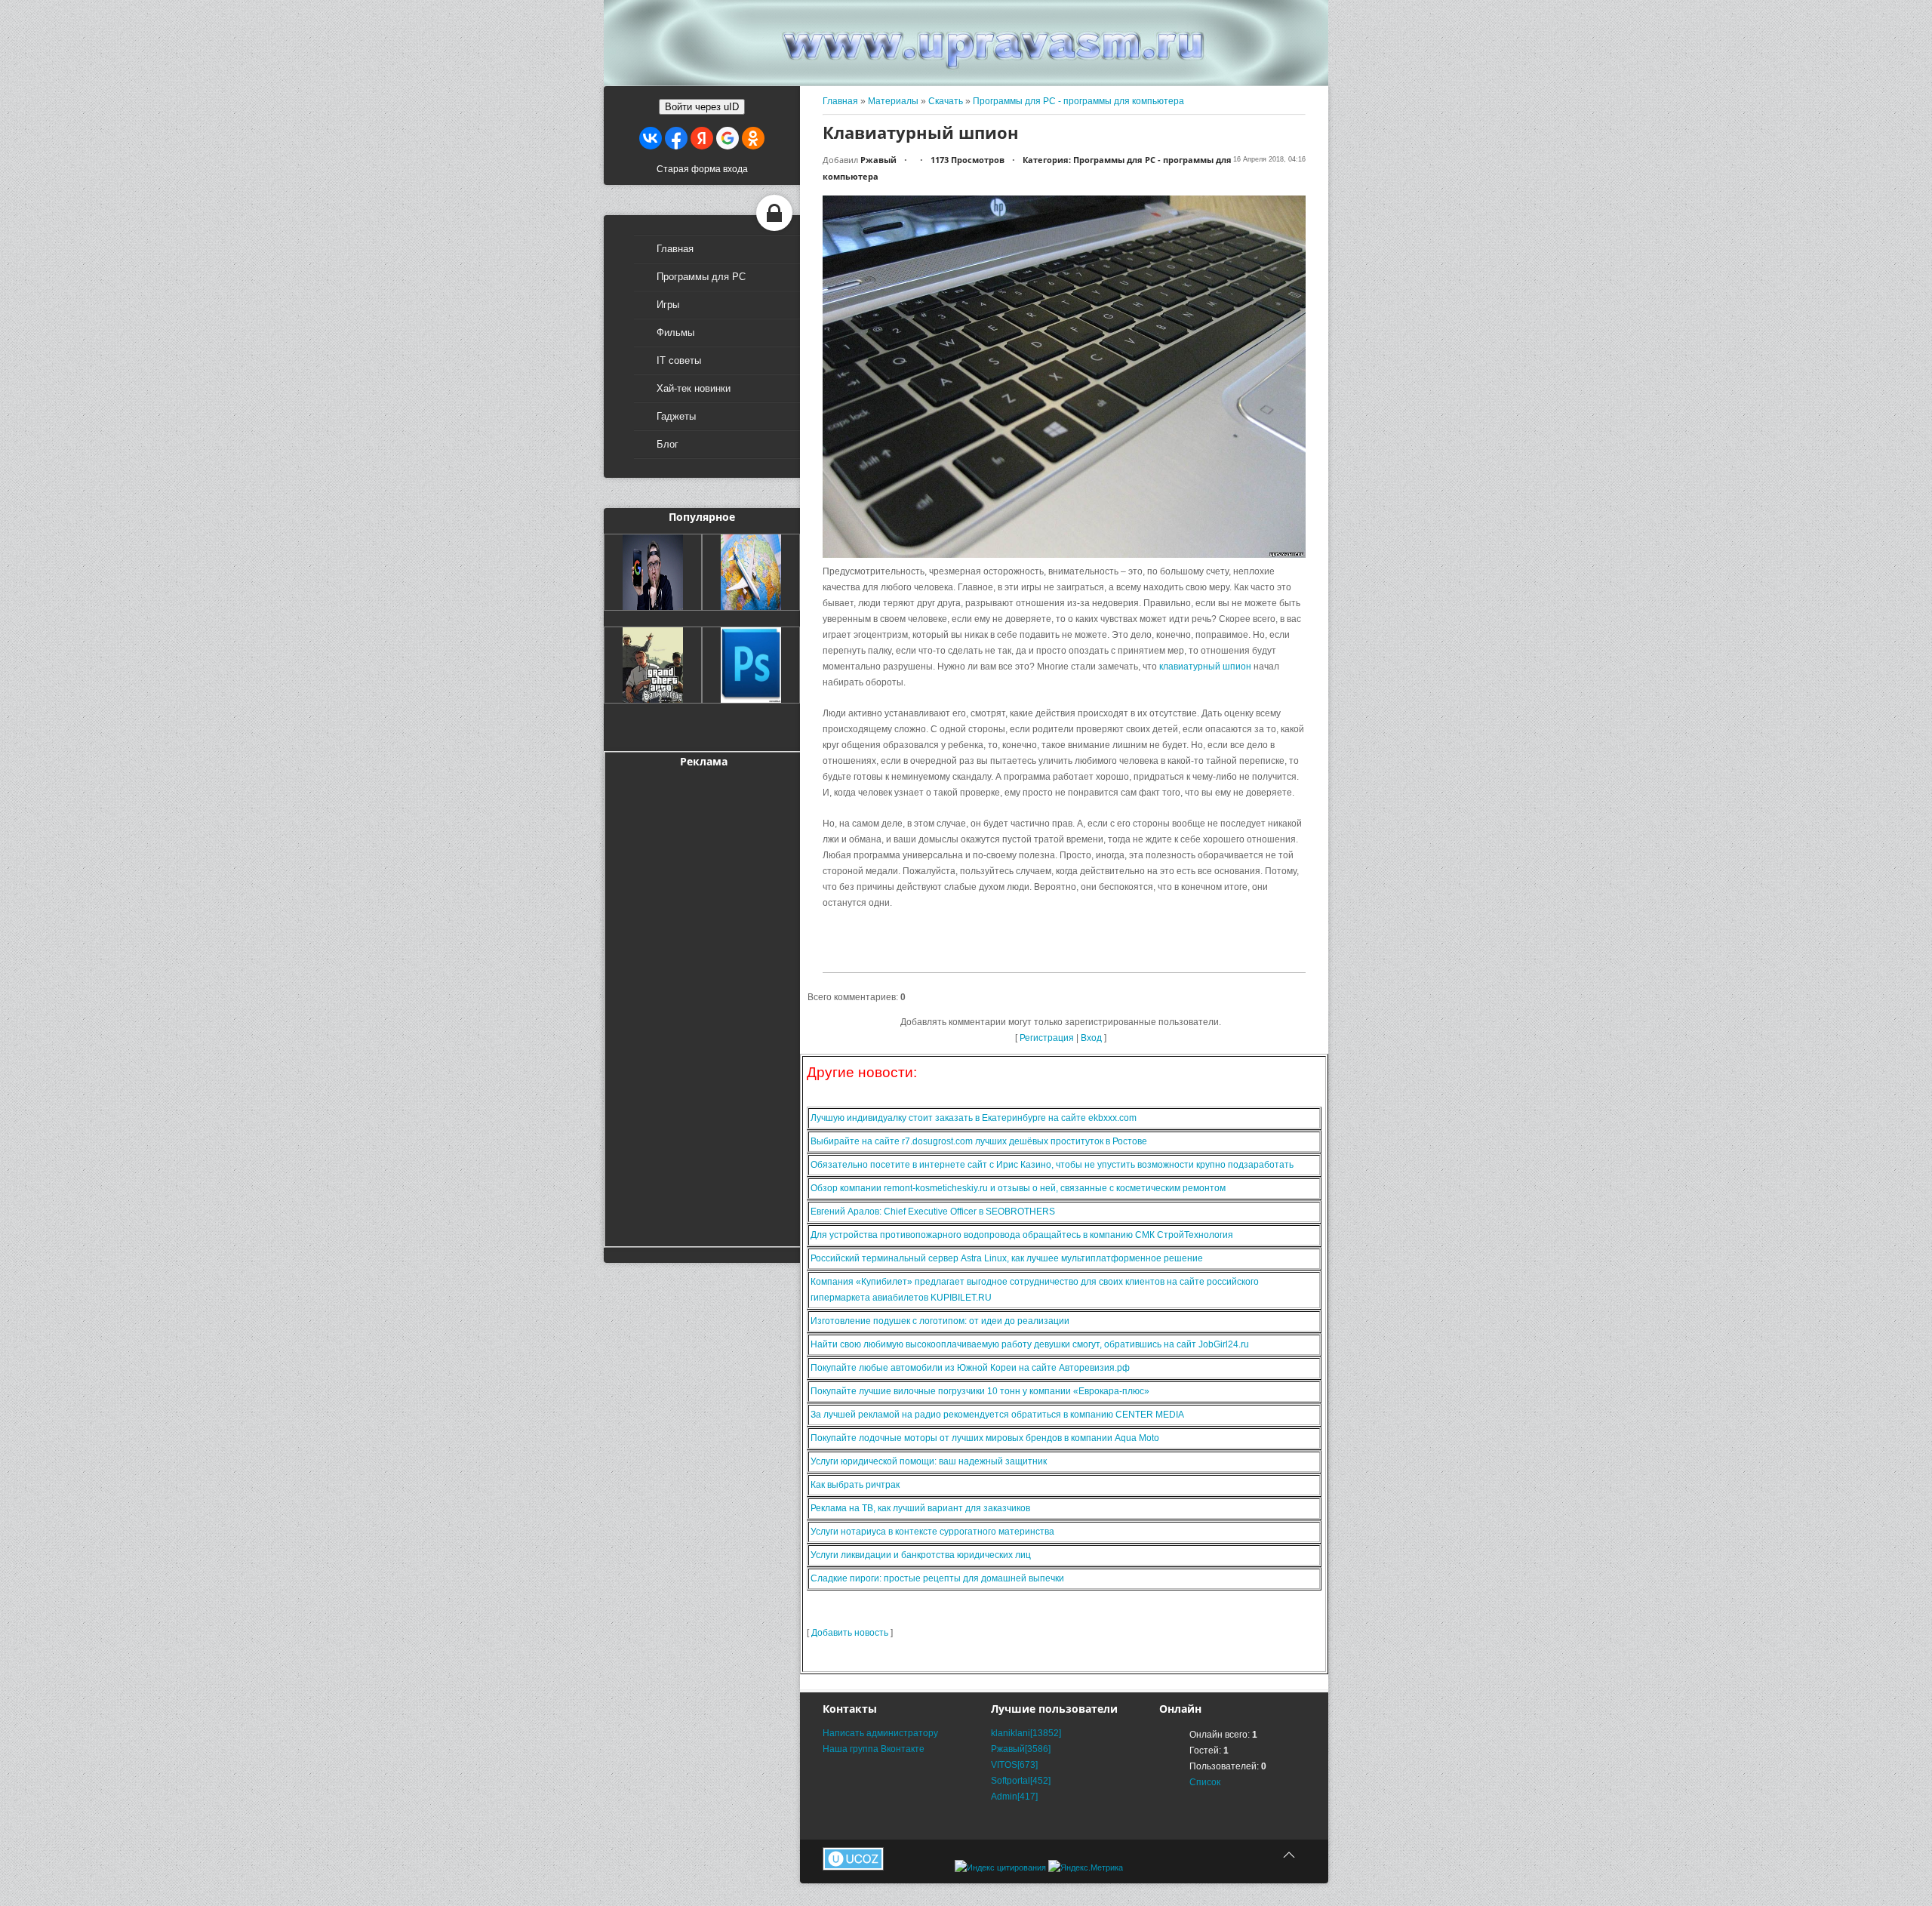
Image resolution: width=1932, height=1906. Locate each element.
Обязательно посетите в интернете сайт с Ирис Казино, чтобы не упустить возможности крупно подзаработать (1052, 1165)
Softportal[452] (1021, 1781)
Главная (675, 249)
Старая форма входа (702, 169)
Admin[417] (1014, 1797)
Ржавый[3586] (1021, 1749)
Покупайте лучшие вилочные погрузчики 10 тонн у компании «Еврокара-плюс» (980, 1391)
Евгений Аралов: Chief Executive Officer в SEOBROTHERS (933, 1212)
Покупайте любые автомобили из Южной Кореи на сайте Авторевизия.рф (970, 1368)
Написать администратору (880, 1733)
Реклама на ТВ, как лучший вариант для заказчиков (920, 1508)
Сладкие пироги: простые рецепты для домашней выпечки (937, 1578)
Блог (668, 444)
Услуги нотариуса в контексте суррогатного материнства (932, 1532)
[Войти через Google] (728, 138)
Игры (668, 305)
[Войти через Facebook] (676, 138)
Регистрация (1047, 1038)
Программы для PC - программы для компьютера (1078, 101)
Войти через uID (702, 107)
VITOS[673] (1014, 1765)
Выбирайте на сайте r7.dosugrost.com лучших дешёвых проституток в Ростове (979, 1141)
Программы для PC (701, 277)
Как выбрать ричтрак (855, 1485)
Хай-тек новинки (694, 388)
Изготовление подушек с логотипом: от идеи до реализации (940, 1321)
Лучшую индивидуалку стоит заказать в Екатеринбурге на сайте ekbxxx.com (974, 1118)
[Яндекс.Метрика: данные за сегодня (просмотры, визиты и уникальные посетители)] (1086, 1868)
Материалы (893, 101)
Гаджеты (676, 416)
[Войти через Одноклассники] (753, 138)
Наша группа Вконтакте (874, 1749)
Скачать (946, 101)
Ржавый (878, 160)
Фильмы (675, 333)
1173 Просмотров (968, 160)
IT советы (679, 360)
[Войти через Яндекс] (702, 138)
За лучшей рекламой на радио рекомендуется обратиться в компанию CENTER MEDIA (997, 1415)
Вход (1091, 1038)
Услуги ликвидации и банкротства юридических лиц (921, 1555)
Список (1205, 1782)
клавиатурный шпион (1205, 667)
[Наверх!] (1289, 1855)
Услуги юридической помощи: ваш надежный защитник (929, 1461)
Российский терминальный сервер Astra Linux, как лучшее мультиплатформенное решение (1007, 1258)
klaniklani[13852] (1026, 1733)
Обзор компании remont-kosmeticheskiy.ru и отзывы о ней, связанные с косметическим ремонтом (1018, 1188)
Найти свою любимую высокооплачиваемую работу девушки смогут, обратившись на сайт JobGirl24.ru (1030, 1344)
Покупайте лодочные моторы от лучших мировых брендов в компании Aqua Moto (985, 1438)
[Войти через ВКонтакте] (651, 138)
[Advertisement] (703, 1005)
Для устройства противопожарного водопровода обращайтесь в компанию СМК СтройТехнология (1022, 1235)
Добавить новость (850, 1633)
